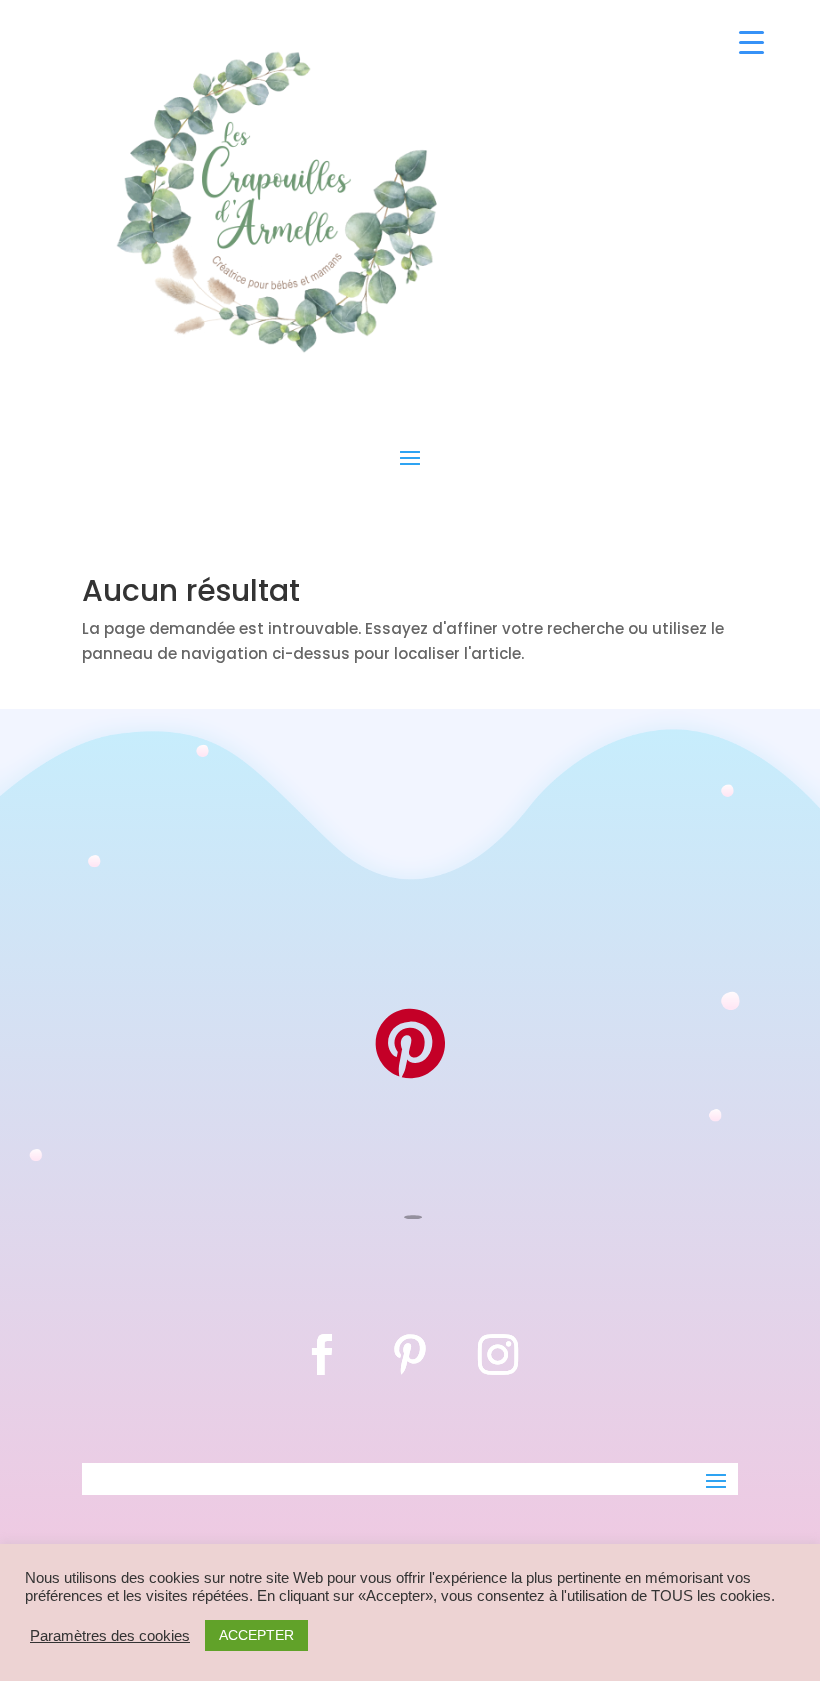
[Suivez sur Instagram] (498, 1355)
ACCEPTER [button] (256, 1635)
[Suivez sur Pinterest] (410, 1355)
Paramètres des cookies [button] (110, 1636)
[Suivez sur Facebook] (322, 1355)
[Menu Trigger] (751, 42)
